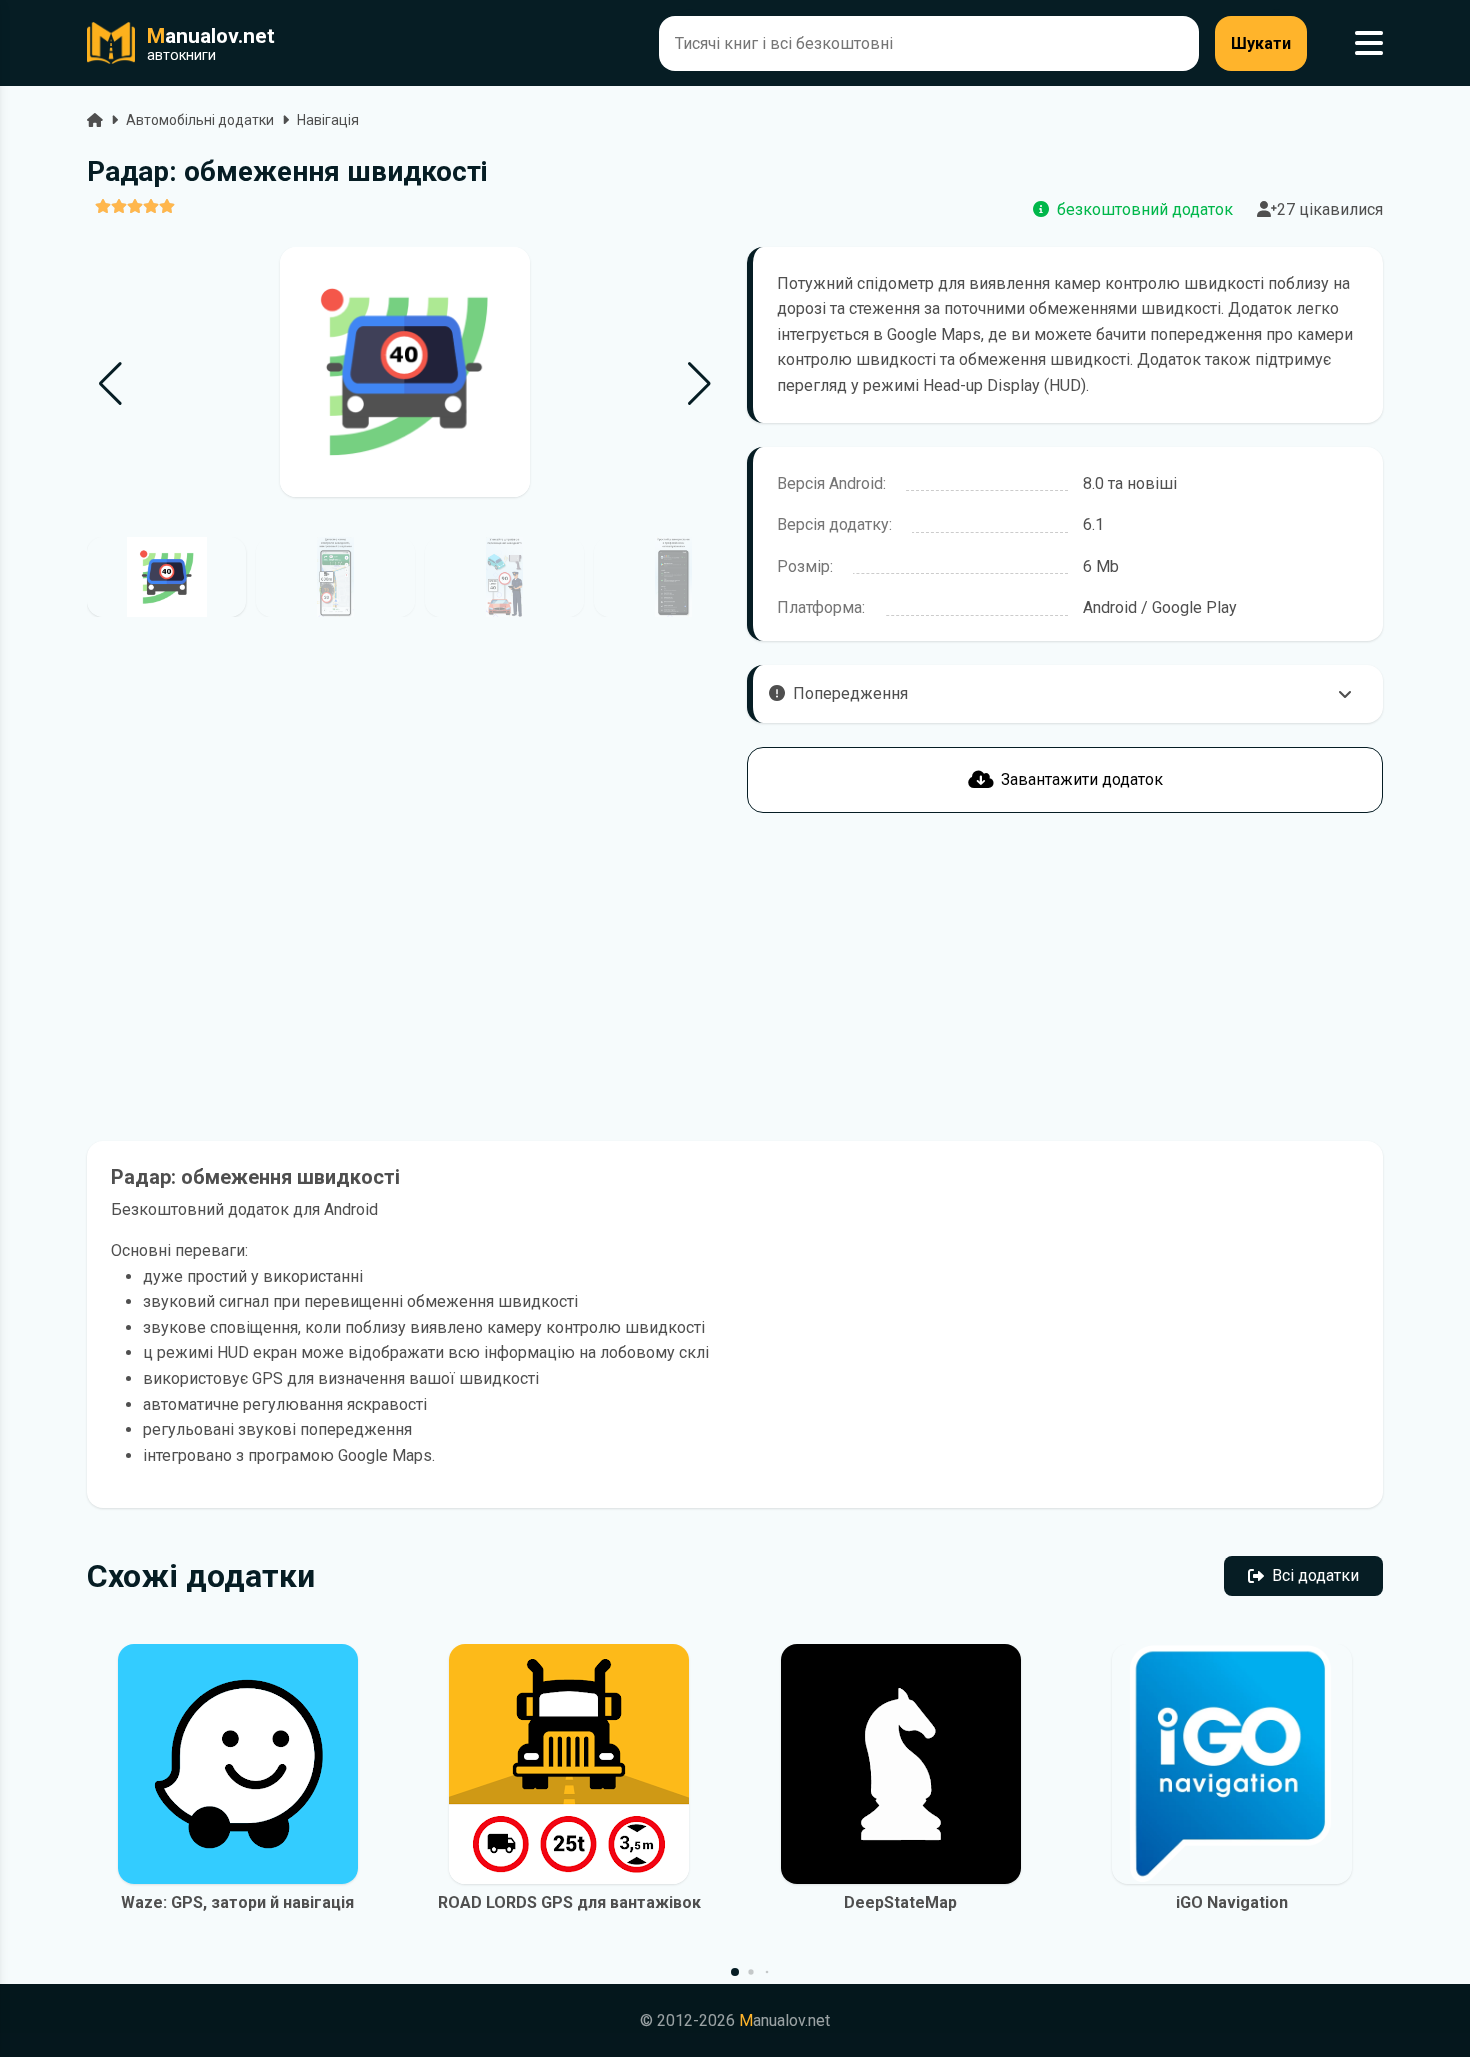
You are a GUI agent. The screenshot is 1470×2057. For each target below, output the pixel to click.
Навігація (328, 120)
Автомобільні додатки (200, 120)
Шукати (1261, 43)
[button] (699, 384)
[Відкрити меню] (1369, 43)
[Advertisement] (405, 977)
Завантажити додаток (1082, 779)
